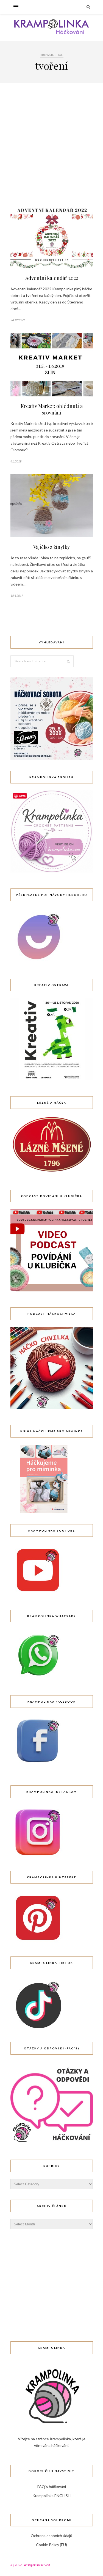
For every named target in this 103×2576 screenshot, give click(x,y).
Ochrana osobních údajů (51, 2536)
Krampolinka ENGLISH (51, 2496)
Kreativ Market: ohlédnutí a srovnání (52, 409)
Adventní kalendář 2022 (52, 278)
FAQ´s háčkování (52, 2486)
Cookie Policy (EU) (51, 2545)
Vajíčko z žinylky (51, 547)
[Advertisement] (51, 151)
